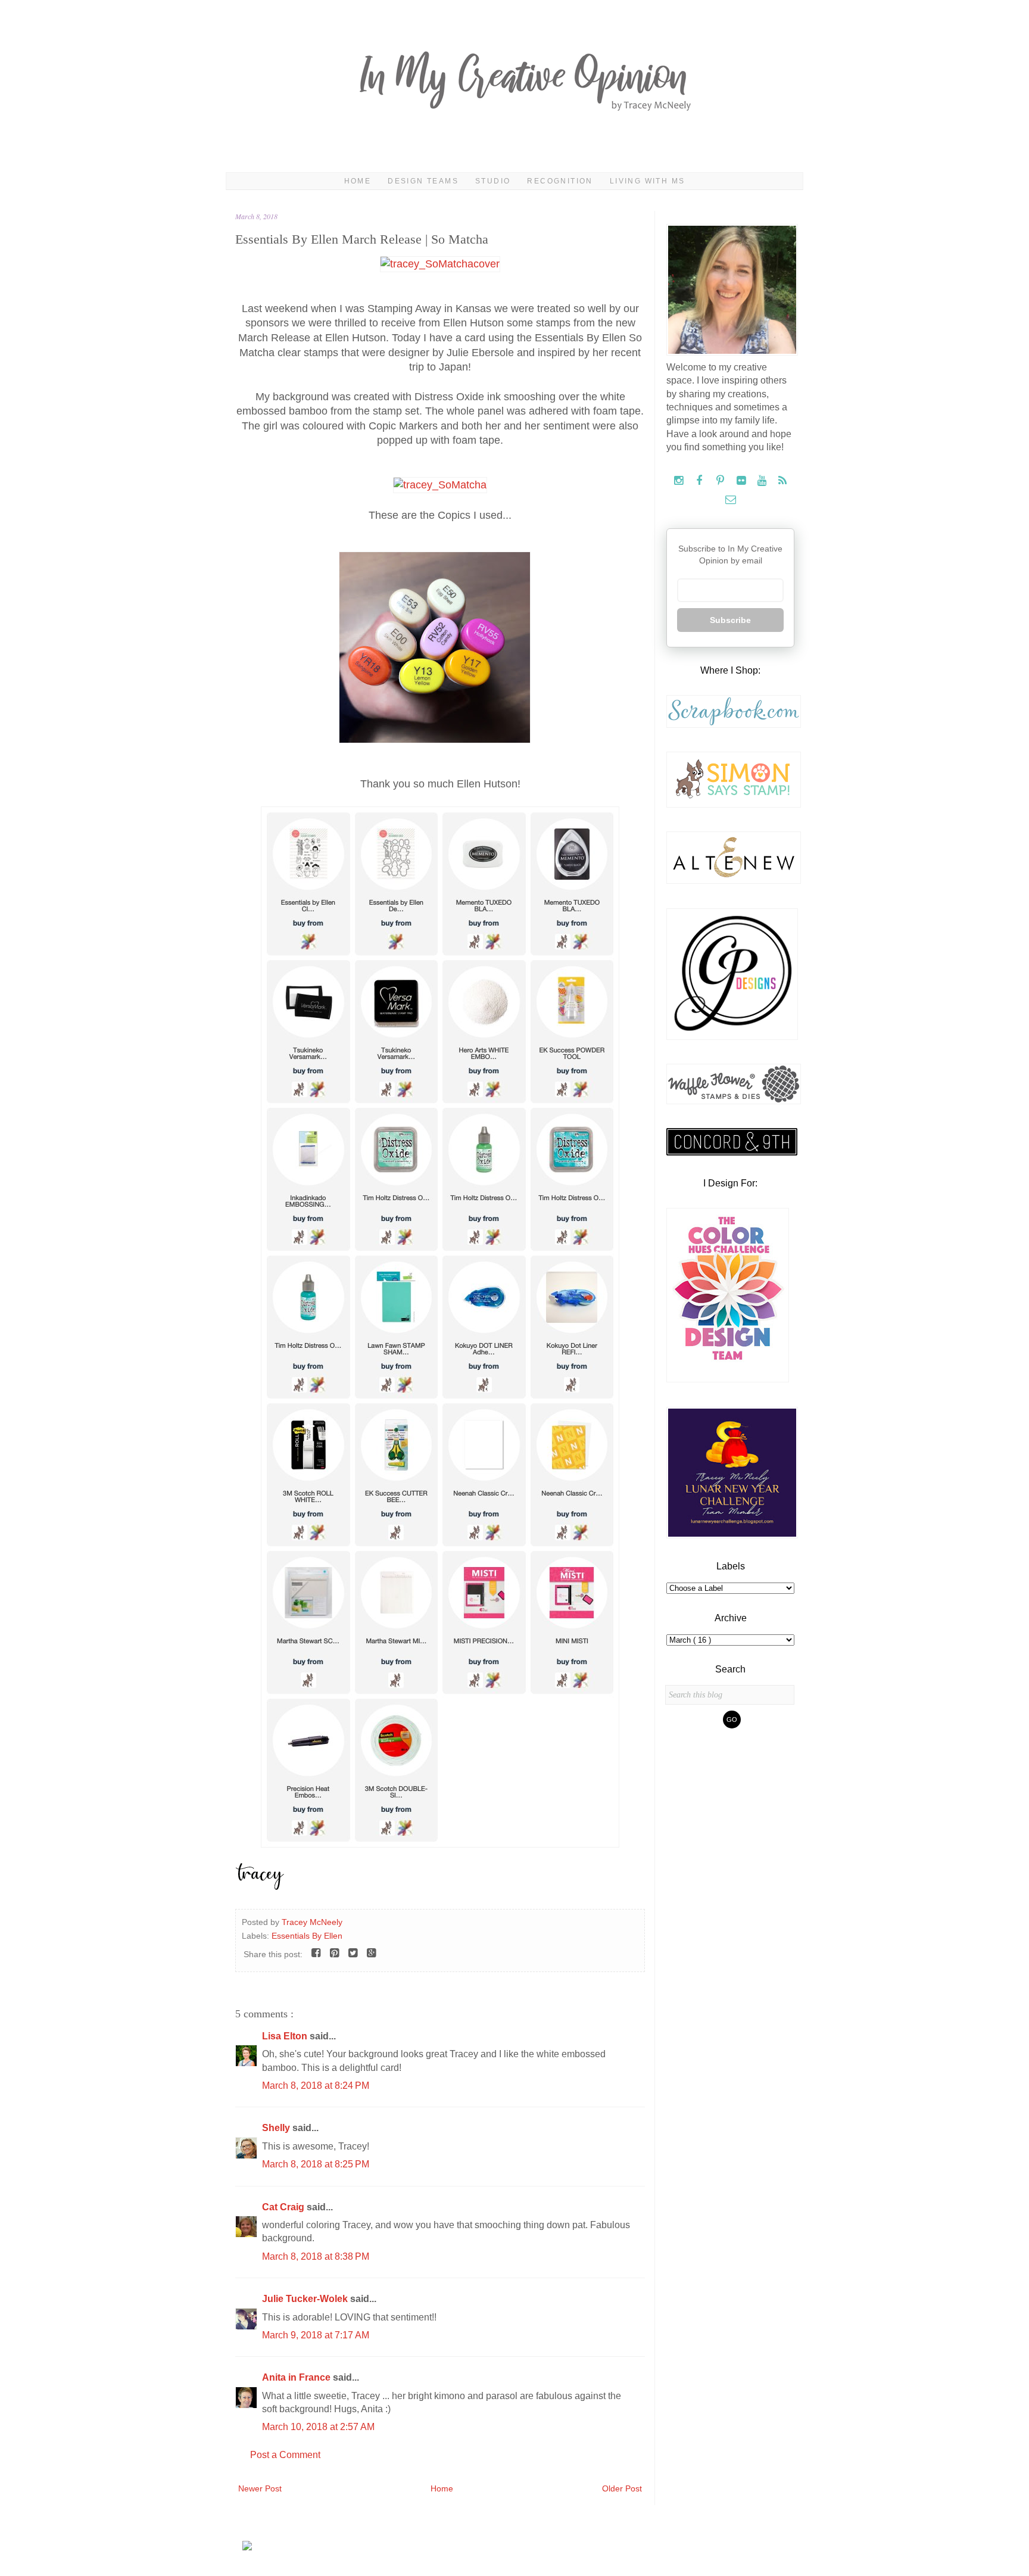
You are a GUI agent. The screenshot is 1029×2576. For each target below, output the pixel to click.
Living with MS (648, 181)
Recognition (560, 181)
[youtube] (763, 481)
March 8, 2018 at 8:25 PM (316, 2164)
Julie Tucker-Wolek (306, 2299)
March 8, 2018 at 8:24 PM (316, 2086)
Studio (493, 181)
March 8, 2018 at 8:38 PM (316, 2256)
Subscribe (730, 620)
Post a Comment (285, 2455)
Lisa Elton (286, 2036)
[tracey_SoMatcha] (440, 485)
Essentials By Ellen (307, 1936)
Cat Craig (284, 2207)
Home (358, 181)
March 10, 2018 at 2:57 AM (318, 2427)
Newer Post (260, 2488)
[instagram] (680, 481)
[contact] (730, 500)
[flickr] (742, 481)
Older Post (622, 2488)
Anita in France (297, 2377)
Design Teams (423, 181)
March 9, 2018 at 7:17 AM (316, 2335)
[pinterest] (721, 481)
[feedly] (783, 481)
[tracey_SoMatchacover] (440, 264)
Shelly (277, 2128)
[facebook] (701, 481)
